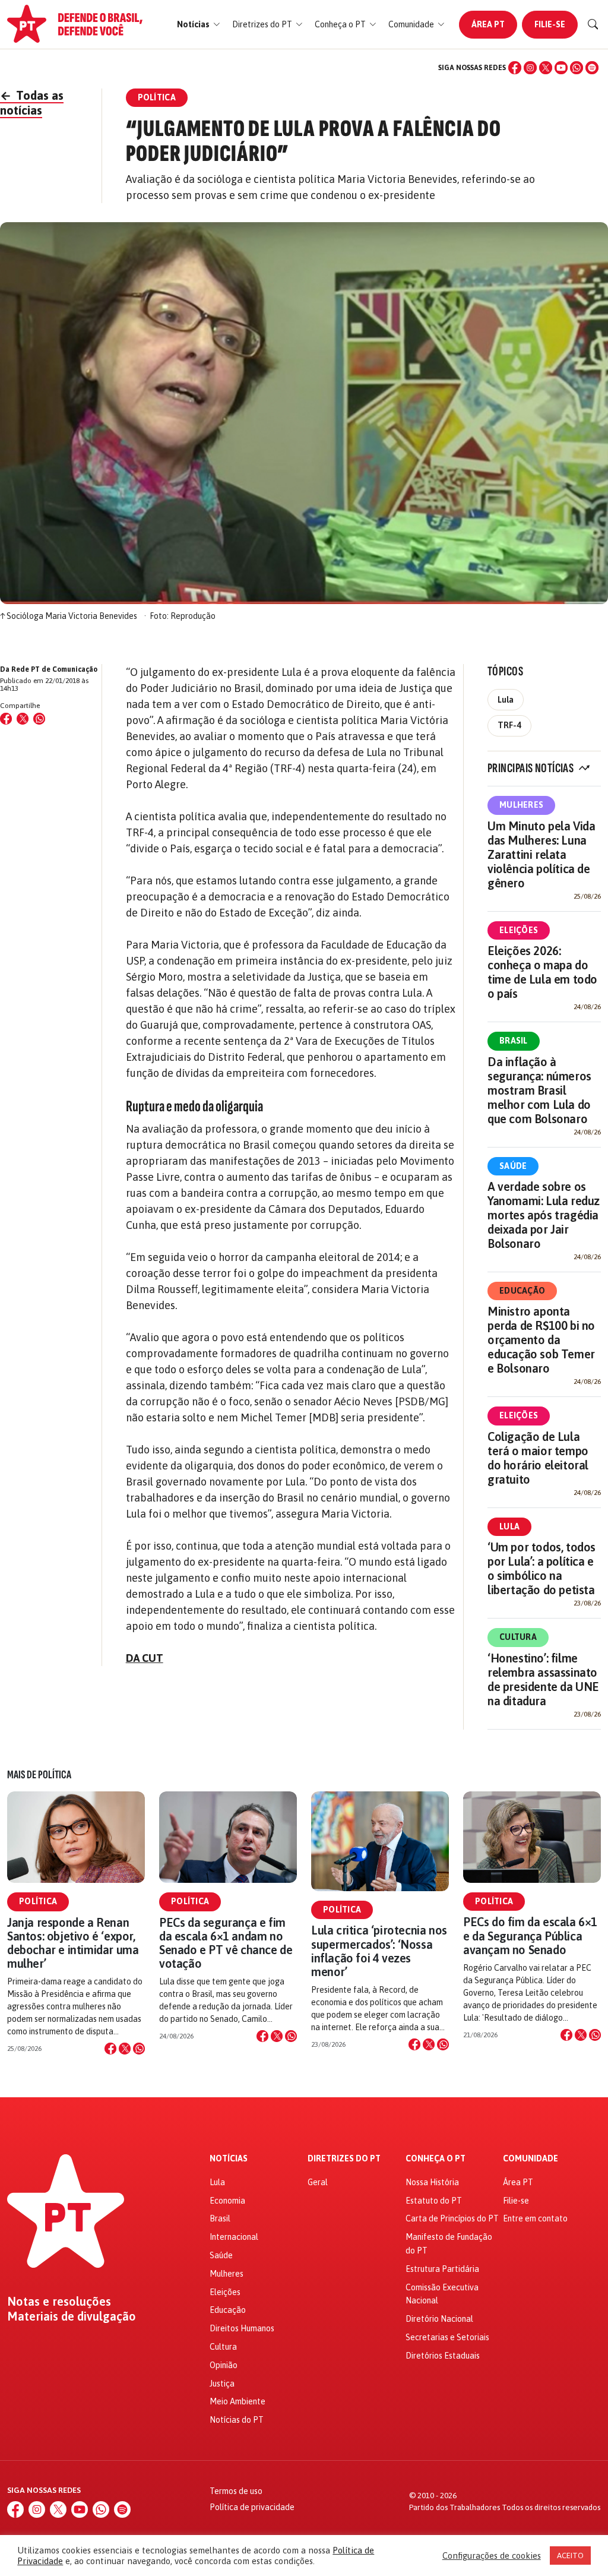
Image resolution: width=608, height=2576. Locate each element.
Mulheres (521, 805)
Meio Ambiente (237, 2401)
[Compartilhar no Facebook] (6, 719)
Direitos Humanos (242, 2328)
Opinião (224, 2365)
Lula (506, 700)
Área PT (488, 24)
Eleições (519, 930)
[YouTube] (561, 68)
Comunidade (531, 2159)
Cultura (518, 1637)
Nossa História (432, 2182)
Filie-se (550, 24)
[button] (199, 25)
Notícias (229, 2159)
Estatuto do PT (434, 2201)
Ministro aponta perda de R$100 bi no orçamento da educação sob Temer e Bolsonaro (541, 1340)
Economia (227, 2201)
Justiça (222, 2384)
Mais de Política (39, 1775)
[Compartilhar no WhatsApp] (39, 719)
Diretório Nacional (439, 2319)
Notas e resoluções (59, 2302)
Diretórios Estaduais (443, 2356)
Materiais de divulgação (72, 2316)
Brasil (514, 1041)
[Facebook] (515, 68)
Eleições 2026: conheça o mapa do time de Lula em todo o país (542, 972)
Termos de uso (236, 2491)
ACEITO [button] (570, 2556)
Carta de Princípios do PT (452, 2218)
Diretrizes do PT (344, 2159)
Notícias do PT (237, 2420)
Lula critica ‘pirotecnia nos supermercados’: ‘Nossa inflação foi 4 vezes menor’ (379, 1951)
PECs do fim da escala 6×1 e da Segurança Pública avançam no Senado (530, 1935)
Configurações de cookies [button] (492, 2556)
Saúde (513, 1166)
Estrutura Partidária (442, 2269)
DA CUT (145, 1658)
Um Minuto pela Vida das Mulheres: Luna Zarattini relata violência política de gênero (541, 854)
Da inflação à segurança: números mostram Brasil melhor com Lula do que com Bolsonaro (539, 1090)
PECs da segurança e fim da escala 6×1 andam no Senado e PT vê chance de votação (226, 1943)
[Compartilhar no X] (125, 2049)
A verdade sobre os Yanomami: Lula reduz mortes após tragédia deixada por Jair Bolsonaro (544, 1215)
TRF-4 (509, 725)
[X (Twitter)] (546, 68)
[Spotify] (592, 68)
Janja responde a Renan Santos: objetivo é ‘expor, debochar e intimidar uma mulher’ (73, 1943)
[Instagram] (530, 68)
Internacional (234, 2237)
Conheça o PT (436, 2159)
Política (38, 1901)
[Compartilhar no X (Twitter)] (23, 719)
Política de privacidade (252, 2507)
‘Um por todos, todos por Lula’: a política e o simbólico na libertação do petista (541, 1568)
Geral (318, 2182)
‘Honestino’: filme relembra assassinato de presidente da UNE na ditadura (543, 1679)
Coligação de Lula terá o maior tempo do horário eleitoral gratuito (538, 1458)
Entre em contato (535, 2218)
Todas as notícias (32, 103)
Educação (522, 1291)
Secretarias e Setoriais (447, 2337)
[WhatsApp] (577, 68)
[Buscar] (593, 24)
